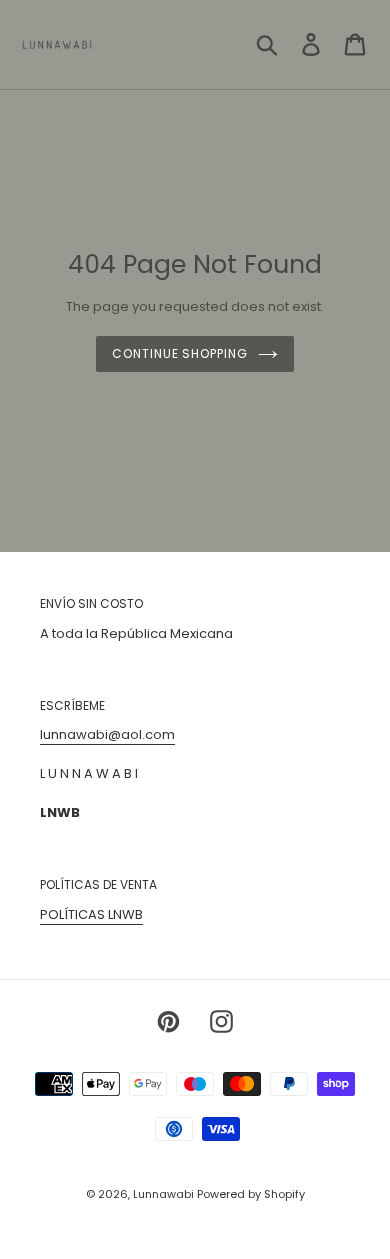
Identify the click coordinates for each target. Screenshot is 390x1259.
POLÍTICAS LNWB (91, 914)
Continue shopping (180, 353)
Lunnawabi (165, 1194)
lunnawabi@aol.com (107, 734)
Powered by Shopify (251, 1194)
